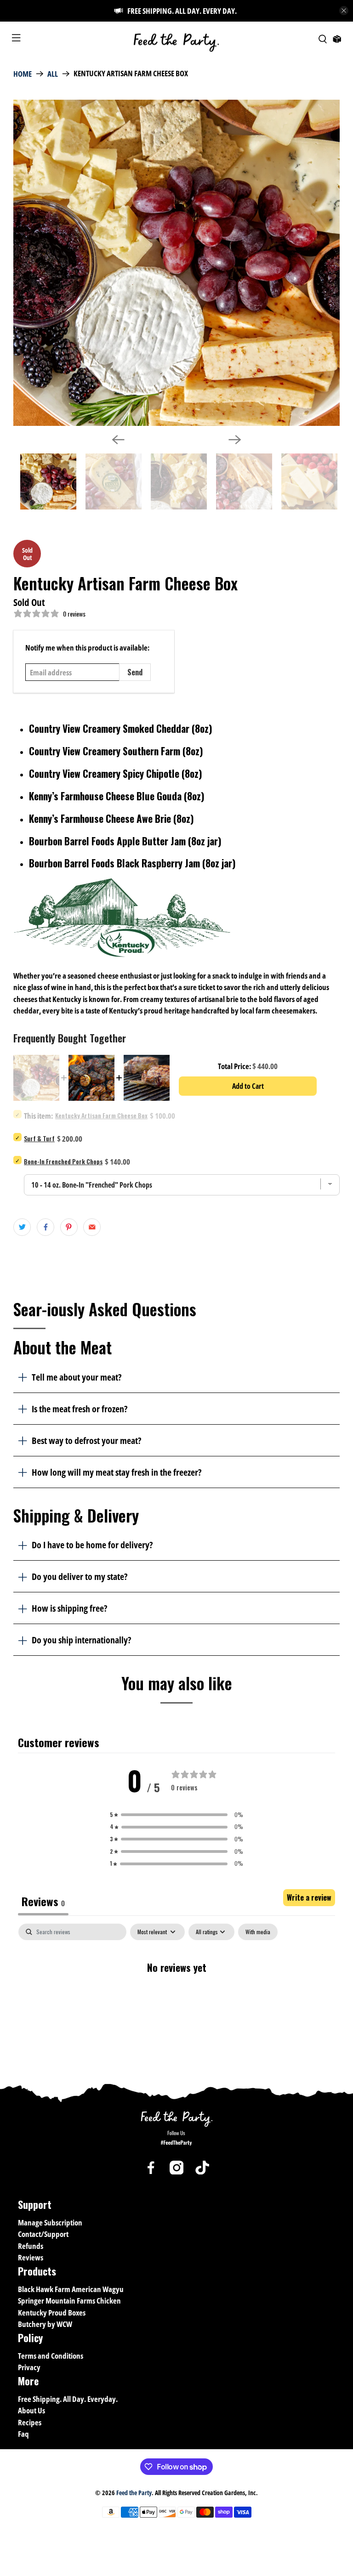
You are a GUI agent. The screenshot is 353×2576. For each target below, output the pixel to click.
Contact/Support (43, 2234)
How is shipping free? (69, 1608)
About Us (31, 2410)
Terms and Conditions (51, 2356)
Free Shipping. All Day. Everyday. (68, 2399)
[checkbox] (258, 1932)
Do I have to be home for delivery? (92, 1545)
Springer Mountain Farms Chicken (69, 2301)
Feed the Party (134, 2493)
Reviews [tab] (43, 1901)
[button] (176, 1815)
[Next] (235, 440)
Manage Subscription (50, 2222)
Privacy (29, 2367)
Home (23, 74)
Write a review (309, 1897)
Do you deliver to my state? (80, 1576)
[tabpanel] (176, 1997)
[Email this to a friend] (92, 1227)
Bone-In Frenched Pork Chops (63, 1161)
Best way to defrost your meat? (86, 1440)
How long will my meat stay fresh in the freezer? (117, 1472)
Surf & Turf (39, 1138)
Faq (23, 2434)
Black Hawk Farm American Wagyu (71, 2289)
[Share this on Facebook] (46, 1227)
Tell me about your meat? (77, 1377)
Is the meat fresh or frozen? (80, 1409)
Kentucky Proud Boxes (52, 2313)
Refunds (31, 2246)
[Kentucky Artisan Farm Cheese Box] (176, 263)
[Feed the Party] (176, 39)
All (53, 74)
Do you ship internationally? (81, 1640)
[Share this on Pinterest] (69, 1227)
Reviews (31, 2257)
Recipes (30, 2422)
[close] (344, 11)
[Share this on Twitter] (22, 1227)
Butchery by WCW (45, 2324)
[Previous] (118, 440)
